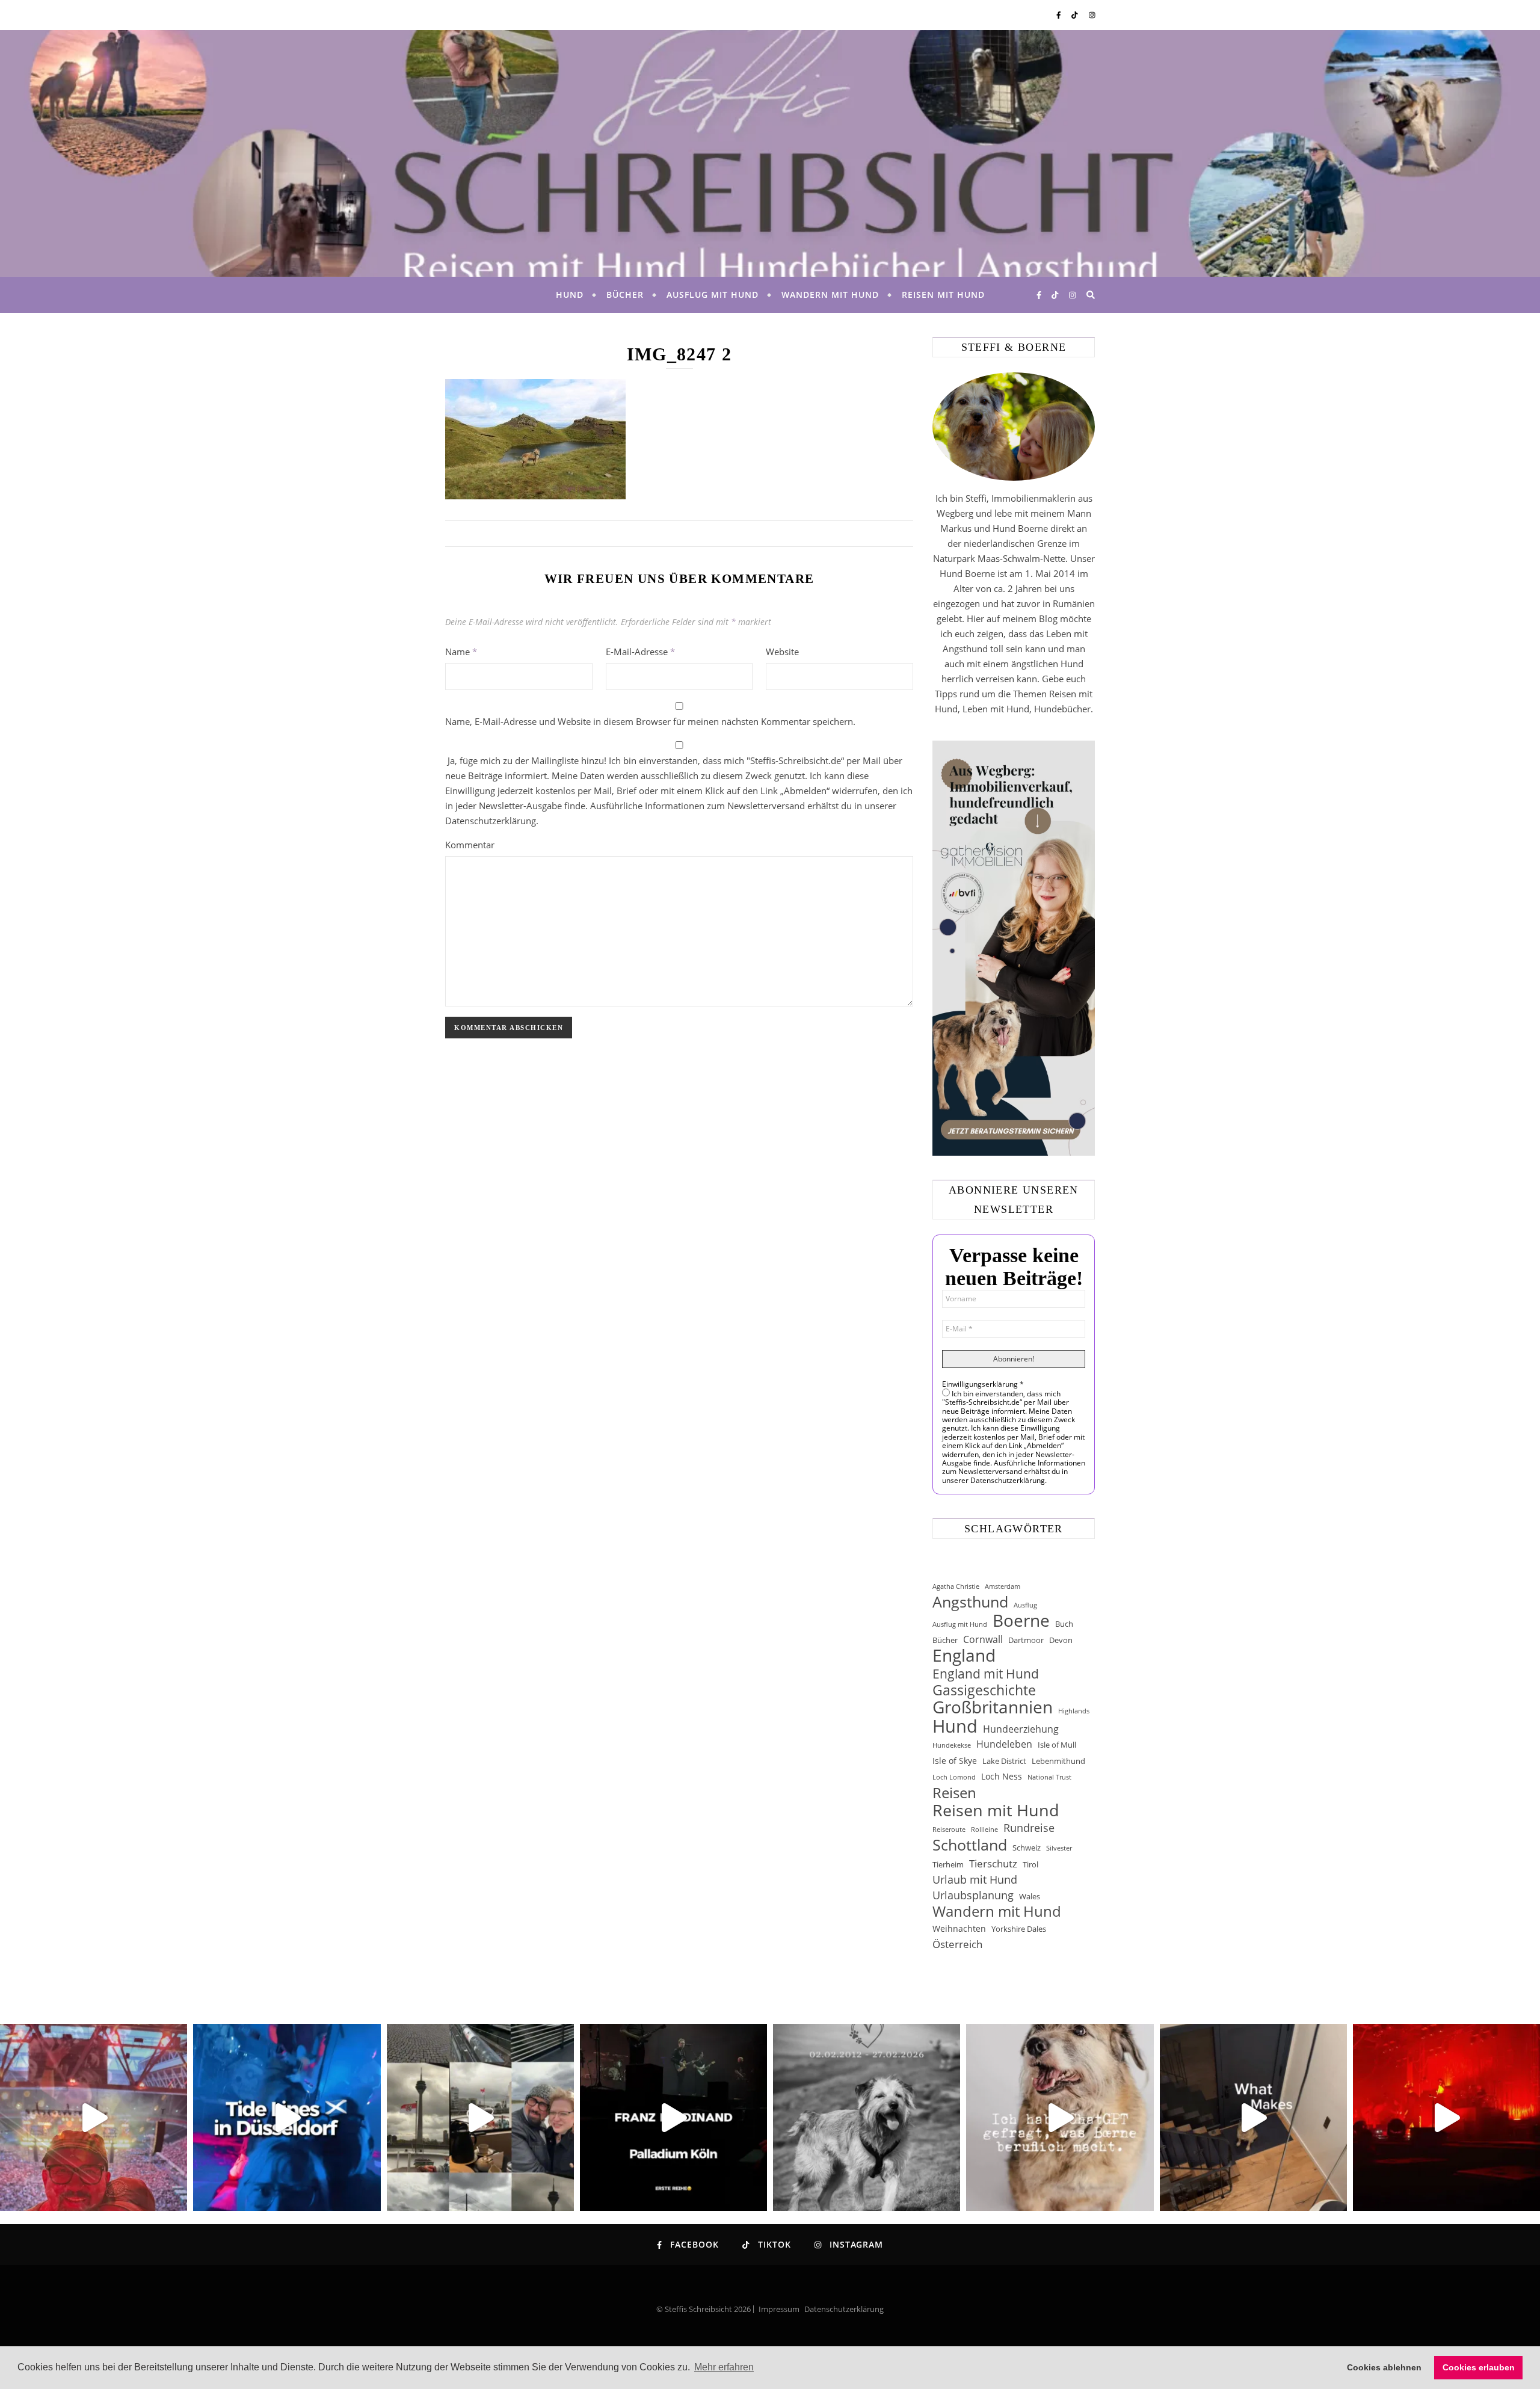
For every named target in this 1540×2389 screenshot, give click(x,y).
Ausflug (1025, 1605)
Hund (570, 294)
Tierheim (948, 1864)
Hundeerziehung (1021, 1729)
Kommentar (470, 845)
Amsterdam (1003, 1586)
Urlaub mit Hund (975, 1879)
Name (461, 652)
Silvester (1059, 1848)
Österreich (957, 1944)
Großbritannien (993, 1707)
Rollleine (984, 1830)
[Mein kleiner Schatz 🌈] (867, 2117)
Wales (1030, 1896)
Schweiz (1027, 1848)
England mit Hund (986, 1673)
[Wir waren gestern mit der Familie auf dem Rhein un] (480, 2117)
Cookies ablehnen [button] (1384, 2367)
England (964, 1655)
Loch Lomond (954, 1777)
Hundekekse (952, 1745)
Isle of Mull (1057, 1745)
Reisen (954, 1793)
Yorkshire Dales (1019, 1929)
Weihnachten (959, 1928)
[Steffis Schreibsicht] (770, 153)
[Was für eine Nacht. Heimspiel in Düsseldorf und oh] (94, 2117)
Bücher (625, 294)
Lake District (1004, 1761)
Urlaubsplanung (973, 1895)
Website (782, 652)
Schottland (970, 1845)
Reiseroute (949, 1830)
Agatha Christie (956, 1586)
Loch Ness (1002, 1776)
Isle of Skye (955, 1761)
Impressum (779, 2309)
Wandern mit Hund (830, 294)
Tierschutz (993, 1863)
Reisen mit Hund (943, 294)
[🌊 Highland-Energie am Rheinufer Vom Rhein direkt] (287, 2117)
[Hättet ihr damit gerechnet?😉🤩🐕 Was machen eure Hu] (1060, 2117)
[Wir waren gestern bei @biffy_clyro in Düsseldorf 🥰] (1446, 2117)
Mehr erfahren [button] (724, 2367)
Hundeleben (1004, 1744)
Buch (1064, 1624)
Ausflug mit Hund (713, 294)
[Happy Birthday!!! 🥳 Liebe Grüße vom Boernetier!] (1253, 2117)
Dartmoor (1026, 1640)
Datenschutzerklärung (844, 2309)
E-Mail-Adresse (640, 652)
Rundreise (1029, 1828)
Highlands (1074, 1711)
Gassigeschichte (984, 1690)
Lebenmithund (1058, 1761)
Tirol (1030, 1864)
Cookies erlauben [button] (1479, 2367)
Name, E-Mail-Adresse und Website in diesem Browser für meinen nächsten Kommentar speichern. (650, 721)
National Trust (1049, 1777)
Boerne (1021, 1620)
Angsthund (970, 1602)
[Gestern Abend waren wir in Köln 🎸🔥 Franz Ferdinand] (673, 2117)
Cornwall (983, 1639)
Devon (1061, 1640)
